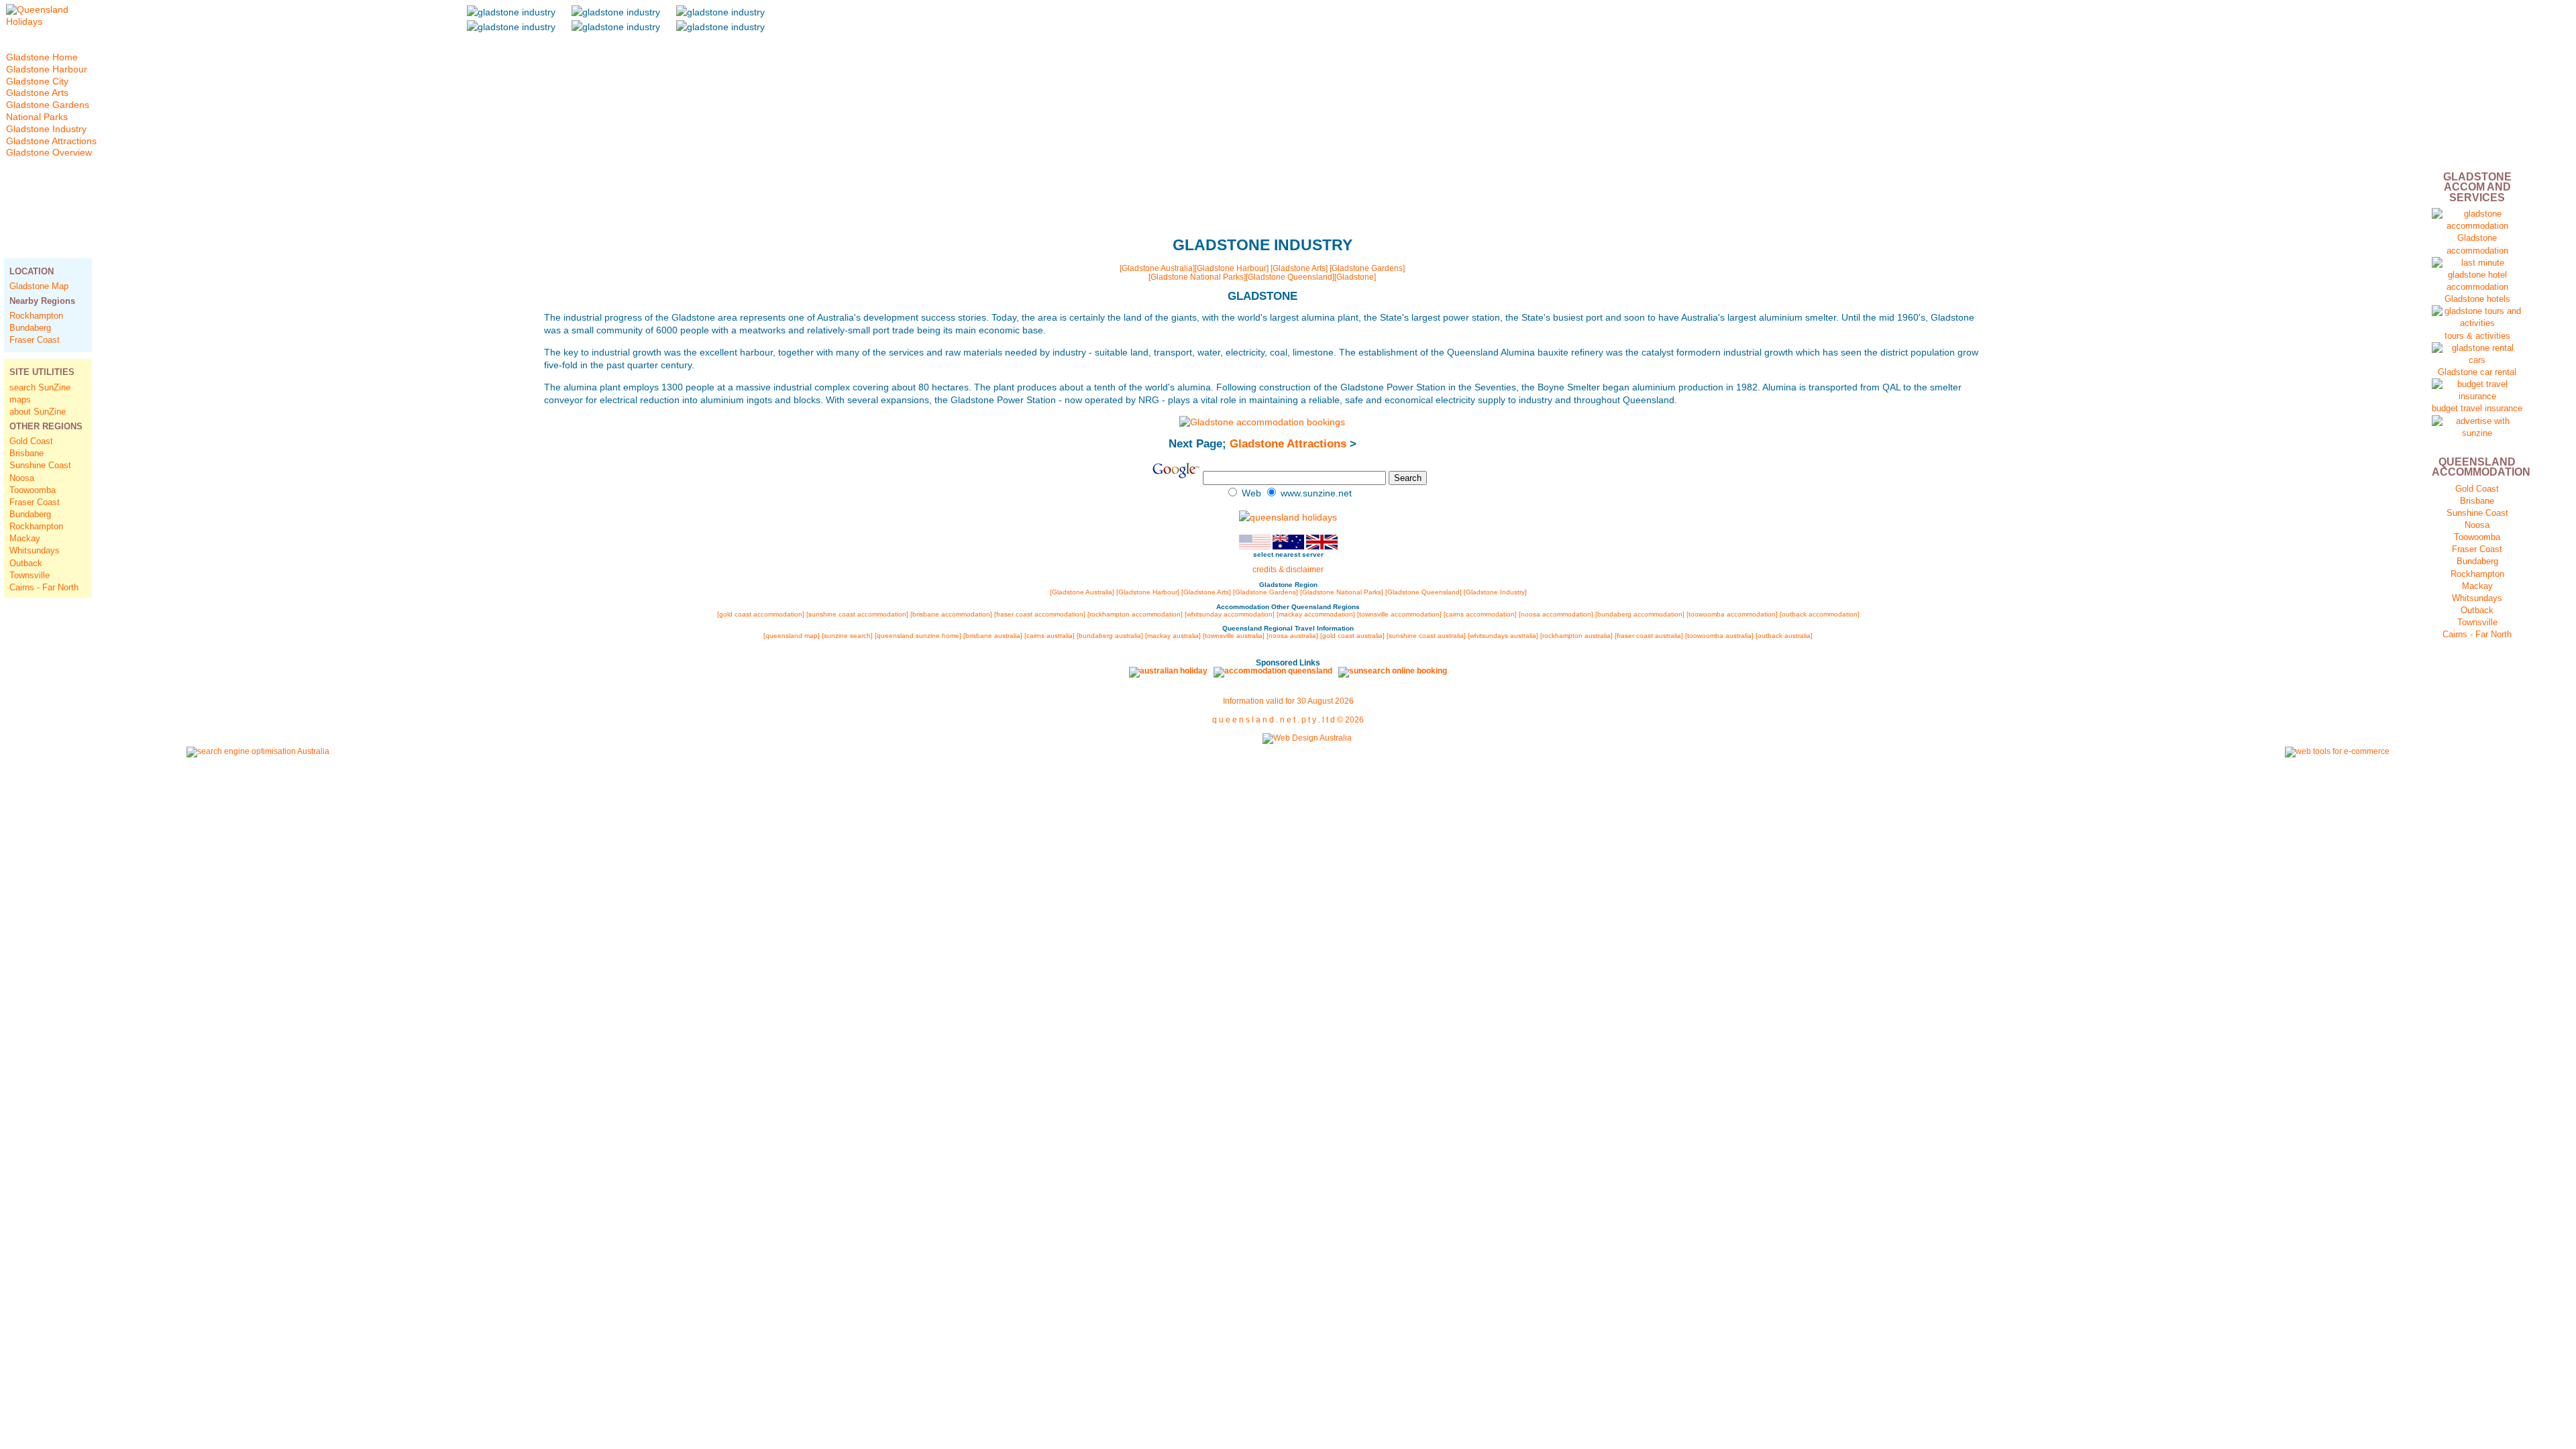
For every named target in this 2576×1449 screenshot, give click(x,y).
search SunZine (40, 387)
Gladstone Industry (46, 129)
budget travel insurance (2477, 408)
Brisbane (26, 453)
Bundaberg (30, 328)
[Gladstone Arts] (1299, 268)
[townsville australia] (1234, 636)
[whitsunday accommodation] (1230, 614)
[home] (51, 22)
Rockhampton (36, 316)
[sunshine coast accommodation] (857, 614)
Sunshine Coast (40, 465)
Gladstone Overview (49, 153)
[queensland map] (792, 636)
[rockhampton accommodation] (1135, 614)
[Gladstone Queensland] (1290, 277)
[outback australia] (1784, 636)
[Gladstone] (1355, 277)
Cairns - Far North (44, 587)
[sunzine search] (847, 636)
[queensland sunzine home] (918, 636)
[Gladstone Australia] (1157, 268)
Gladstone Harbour (47, 69)
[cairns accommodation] (1480, 614)
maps (20, 399)
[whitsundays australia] (1503, 636)
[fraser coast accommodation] (1040, 614)
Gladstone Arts (37, 93)
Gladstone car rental (2477, 372)
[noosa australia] (1292, 636)
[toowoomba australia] (1719, 636)
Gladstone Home (42, 57)
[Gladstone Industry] (1495, 592)
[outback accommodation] (1820, 614)
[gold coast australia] (1352, 636)
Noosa (22, 478)
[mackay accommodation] (1316, 614)
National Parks (37, 117)
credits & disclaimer (1288, 570)
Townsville (30, 575)
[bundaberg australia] (1110, 636)
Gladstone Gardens (48, 105)
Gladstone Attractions (1288, 444)
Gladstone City (37, 82)
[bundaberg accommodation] (1641, 614)
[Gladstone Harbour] (1232, 268)
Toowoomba (33, 490)
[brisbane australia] (993, 636)
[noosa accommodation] (1556, 614)
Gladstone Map (39, 286)
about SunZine (38, 412)
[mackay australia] (1173, 636)
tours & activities (2477, 336)
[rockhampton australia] (1576, 636)
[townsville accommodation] (1400, 614)
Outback (26, 563)
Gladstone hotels (2477, 299)
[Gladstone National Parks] (1197, 277)
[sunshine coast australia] (1426, 636)
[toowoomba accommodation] (1732, 614)
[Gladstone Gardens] (1367, 268)
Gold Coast (31, 441)
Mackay (25, 538)
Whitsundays (35, 550)
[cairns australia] (1050, 636)
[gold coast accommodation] (762, 614)
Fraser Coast (35, 340)
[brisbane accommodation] (951, 614)
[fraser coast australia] (1649, 636)
